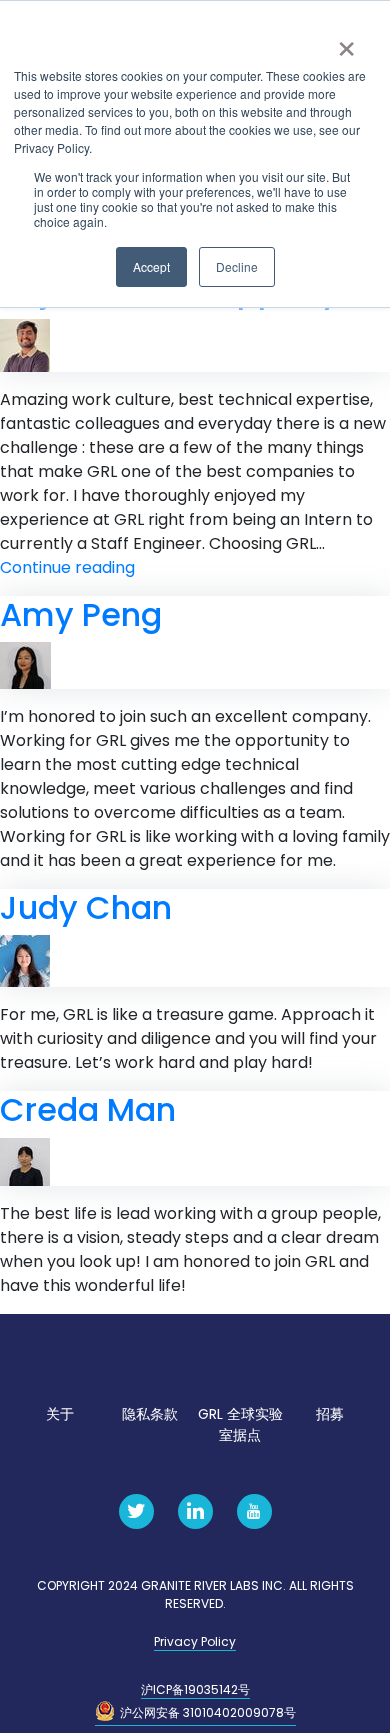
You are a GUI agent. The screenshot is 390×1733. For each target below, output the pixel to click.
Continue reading (67, 567)
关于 (60, 1414)
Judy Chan (86, 907)
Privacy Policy (195, 1641)
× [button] (346, 42)
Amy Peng (81, 614)
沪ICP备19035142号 (195, 1689)
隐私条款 (150, 1414)
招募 (330, 1414)
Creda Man (88, 1109)
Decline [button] (237, 266)
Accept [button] (151, 266)
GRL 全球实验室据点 (240, 1424)
